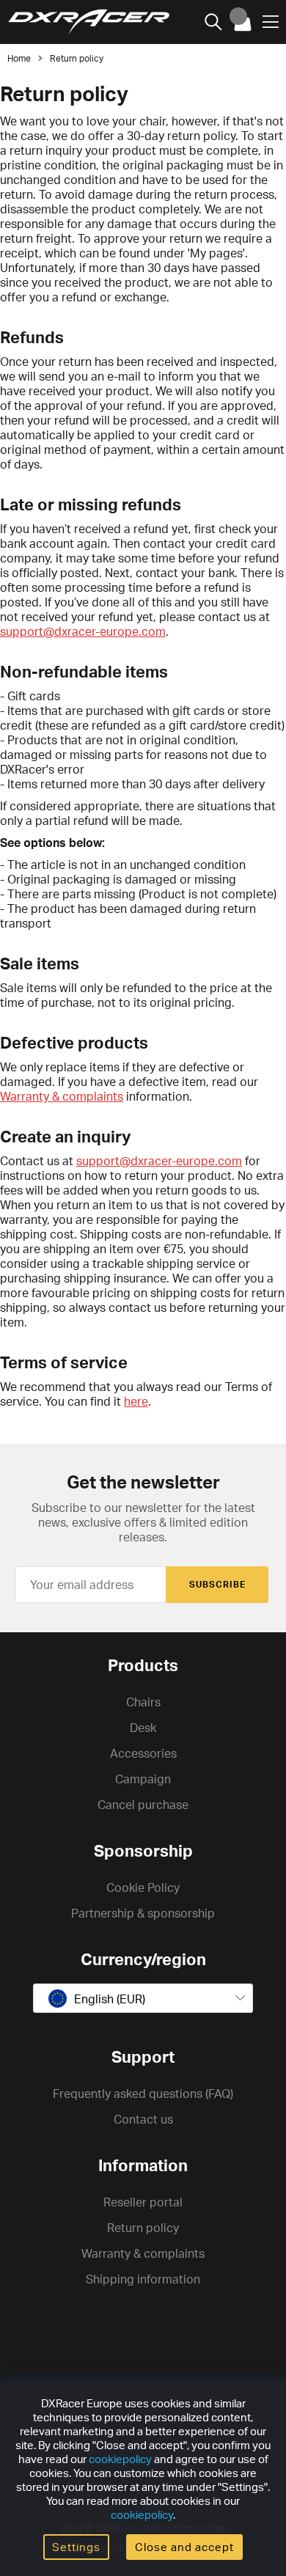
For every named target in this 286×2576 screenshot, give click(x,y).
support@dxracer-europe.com (83, 631)
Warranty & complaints (62, 1096)
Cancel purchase (143, 1805)
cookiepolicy (120, 2459)
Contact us (143, 2119)
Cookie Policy (143, 1887)
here (136, 1401)
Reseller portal (143, 2202)
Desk (143, 1728)
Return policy (77, 58)
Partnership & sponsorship (143, 1913)
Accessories (143, 1753)
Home (19, 58)
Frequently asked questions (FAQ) (143, 2094)
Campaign (143, 1779)
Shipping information (143, 2279)
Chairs (143, 1702)
